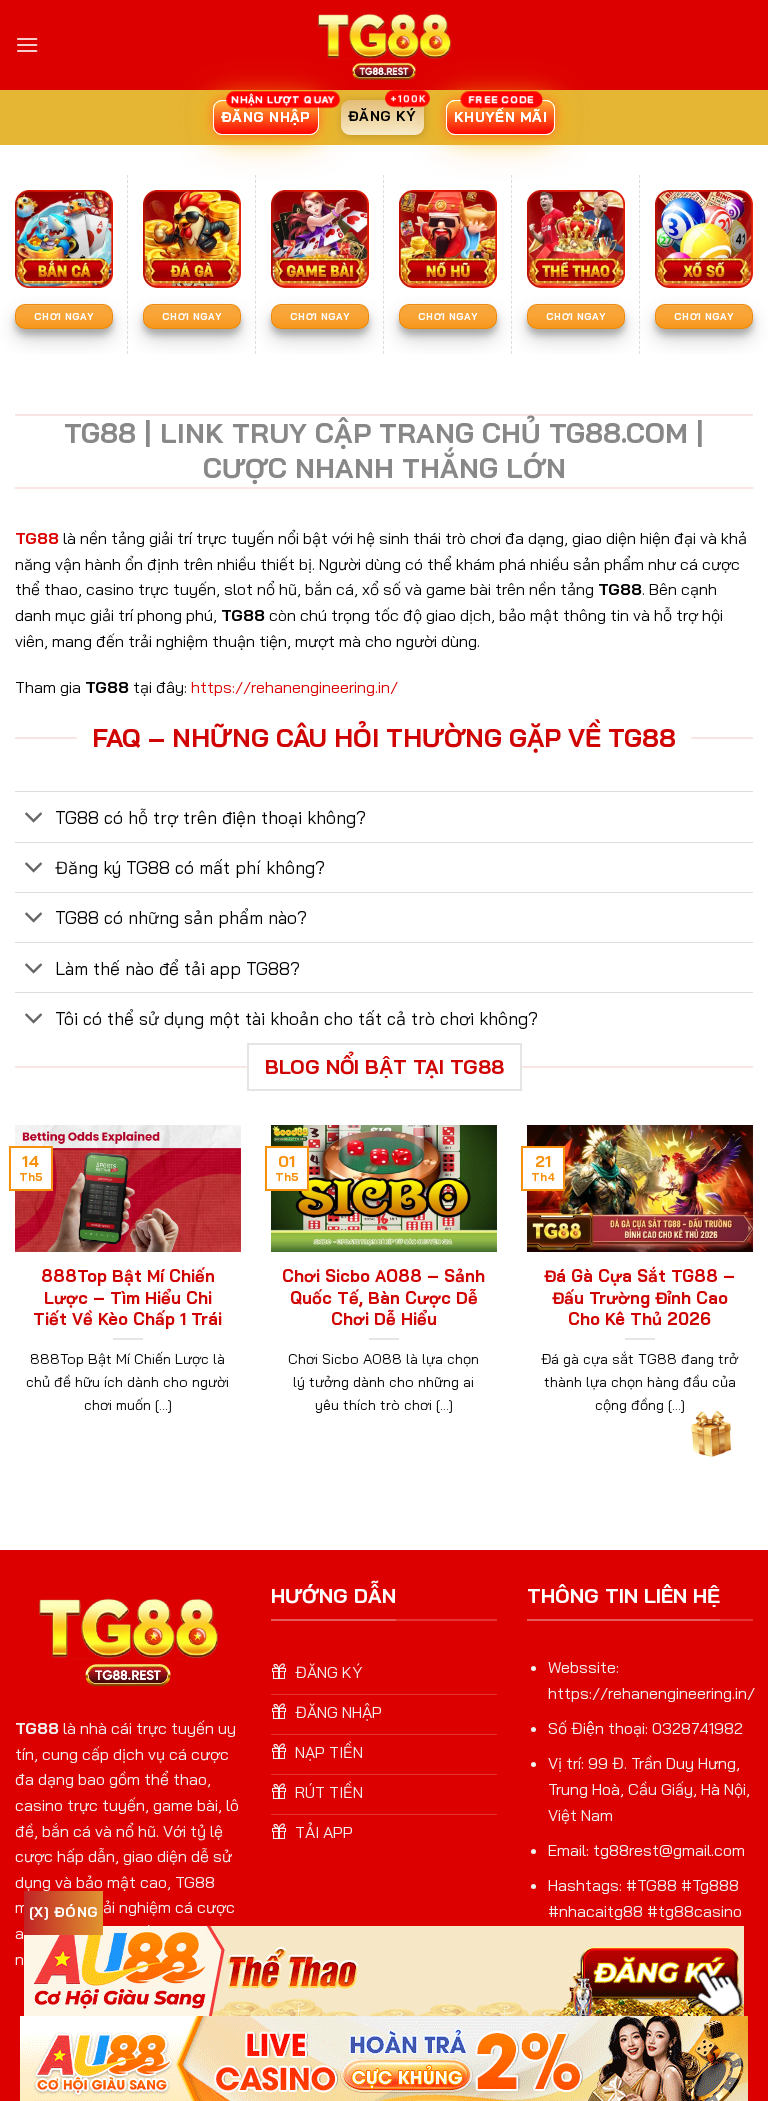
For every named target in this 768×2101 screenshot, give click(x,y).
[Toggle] (34, 818)
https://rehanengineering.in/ (294, 687)
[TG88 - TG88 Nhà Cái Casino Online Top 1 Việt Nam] (384, 45)
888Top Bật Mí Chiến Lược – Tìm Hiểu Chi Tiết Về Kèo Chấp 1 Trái (127, 1297)
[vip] (709, 1430)
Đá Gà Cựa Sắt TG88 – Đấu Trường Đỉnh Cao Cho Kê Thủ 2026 (639, 1297)
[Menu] (27, 44)
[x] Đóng (63, 1912)
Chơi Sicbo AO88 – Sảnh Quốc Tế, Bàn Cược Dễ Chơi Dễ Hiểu (383, 1297)
